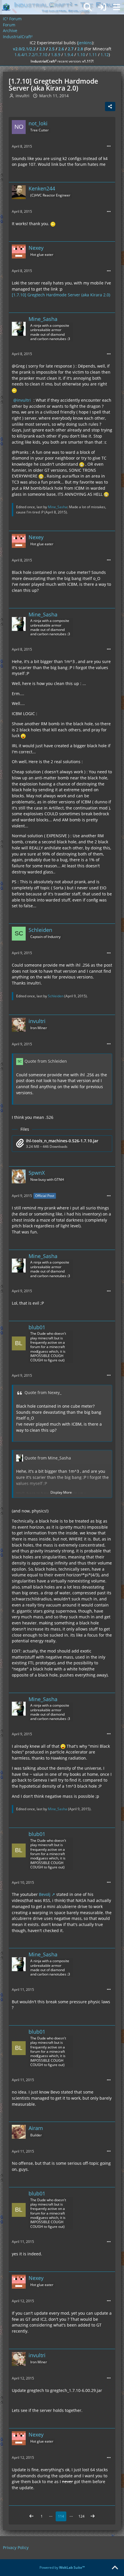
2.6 (61, 49)
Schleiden (56, 996)
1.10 (81, 55)
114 (61, 2516)
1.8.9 (56, 55)
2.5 (52, 49)
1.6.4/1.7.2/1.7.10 (31, 55)
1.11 (93, 55)
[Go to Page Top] (115, 2568)
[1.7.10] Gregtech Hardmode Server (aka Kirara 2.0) (61, 295)
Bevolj (45, 1894)
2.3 (42, 49)
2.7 (71, 49)
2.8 (80, 49)
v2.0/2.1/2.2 (24, 49)
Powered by (62, 2567)
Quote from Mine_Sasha (48, 1458)
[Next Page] (93, 2516)
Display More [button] (61, 1492)
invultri (24, 400)
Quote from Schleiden (46, 1061)
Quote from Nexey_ (43, 1392)
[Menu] (117, 7)
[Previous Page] (31, 2516)
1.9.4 (69, 55)
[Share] (110, 107)
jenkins (85, 43)
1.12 (105, 55)
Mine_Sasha (58, 507)
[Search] (88, 7)
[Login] (102, 7)
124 (81, 2516)
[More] (109, 146)
